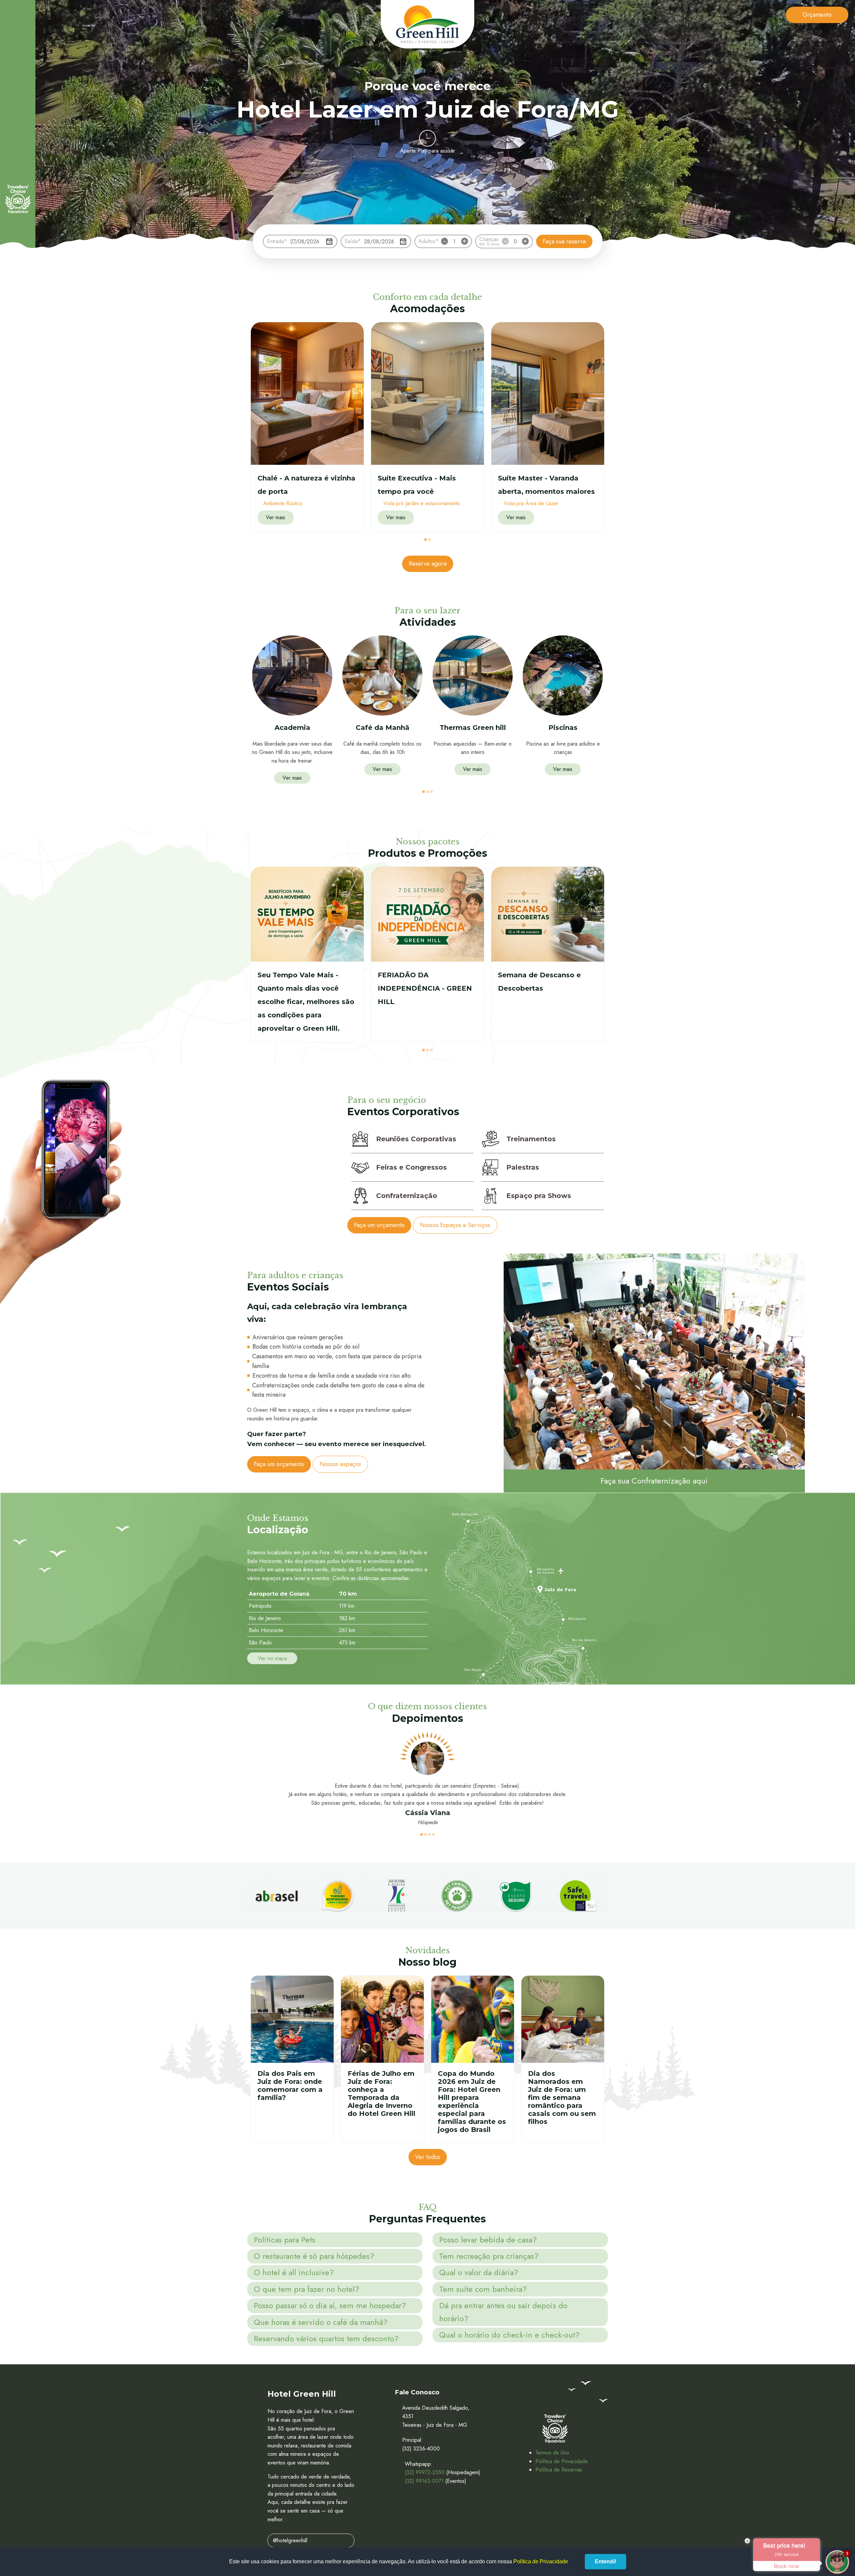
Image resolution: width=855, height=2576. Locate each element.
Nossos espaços (340, 1464)
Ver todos (428, 2157)
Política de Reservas (559, 2470)
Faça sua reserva (564, 241)
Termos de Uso (552, 2453)
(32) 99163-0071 (424, 2481)
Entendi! (606, 2561)
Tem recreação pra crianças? (489, 2256)
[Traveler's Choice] (555, 2429)
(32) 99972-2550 (425, 2472)
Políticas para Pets (285, 2240)
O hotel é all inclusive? (294, 2272)
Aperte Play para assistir (427, 151)
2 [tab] (430, 540)
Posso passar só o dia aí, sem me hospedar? (330, 2305)
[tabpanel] (307, 427)
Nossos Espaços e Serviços (455, 1225)
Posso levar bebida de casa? (488, 2240)
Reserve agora (428, 564)
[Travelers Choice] (18, 199)
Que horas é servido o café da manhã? (321, 2322)
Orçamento (817, 15)
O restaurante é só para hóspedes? (314, 2256)
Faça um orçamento (379, 1225)
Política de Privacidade (562, 2461)
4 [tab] (434, 1834)
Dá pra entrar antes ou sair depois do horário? (503, 2312)
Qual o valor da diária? (479, 2272)
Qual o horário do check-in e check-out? (509, 2335)
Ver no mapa (272, 1658)
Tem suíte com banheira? (483, 2289)
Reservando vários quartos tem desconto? (326, 2338)
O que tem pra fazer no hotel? (306, 2289)
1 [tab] (425, 540)
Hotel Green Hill (427, 24)
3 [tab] (432, 792)
